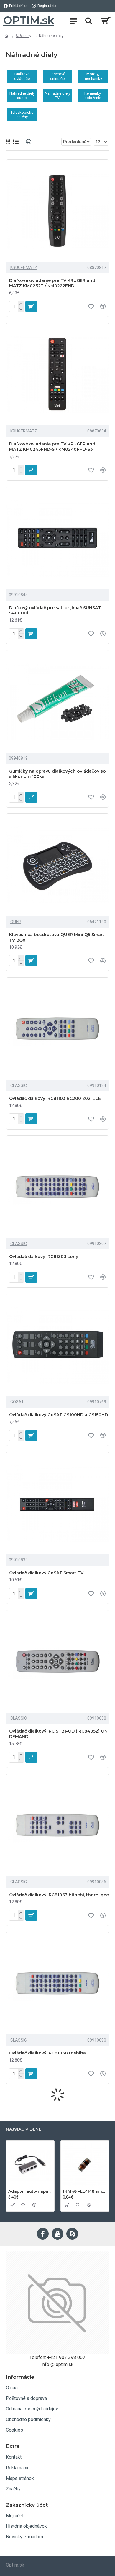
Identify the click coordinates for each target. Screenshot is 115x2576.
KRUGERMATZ (24, 268)
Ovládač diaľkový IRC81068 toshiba (47, 2053)
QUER (16, 922)
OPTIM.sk (29, 20)
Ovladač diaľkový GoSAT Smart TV (46, 1573)
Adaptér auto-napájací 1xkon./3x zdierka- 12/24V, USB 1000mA (30, 2191)
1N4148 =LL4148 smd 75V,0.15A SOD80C (85, 2191)
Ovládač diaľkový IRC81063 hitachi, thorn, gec (59, 1895)
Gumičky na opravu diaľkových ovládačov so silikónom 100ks (57, 774)
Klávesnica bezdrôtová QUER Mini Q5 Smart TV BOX (57, 937)
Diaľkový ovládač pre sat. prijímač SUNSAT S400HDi (55, 610)
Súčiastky (23, 36)
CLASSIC (19, 1085)
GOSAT (17, 1402)
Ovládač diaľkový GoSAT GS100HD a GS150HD (59, 1415)
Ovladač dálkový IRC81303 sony (44, 1257)
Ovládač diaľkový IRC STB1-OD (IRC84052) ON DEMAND (58, 1734)
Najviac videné (24, 2129)
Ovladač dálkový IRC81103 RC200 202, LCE (55, 1098)
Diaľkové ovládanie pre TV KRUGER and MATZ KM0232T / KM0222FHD (52, 283)
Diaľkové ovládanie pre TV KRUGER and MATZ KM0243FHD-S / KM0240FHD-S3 (52, 447)
